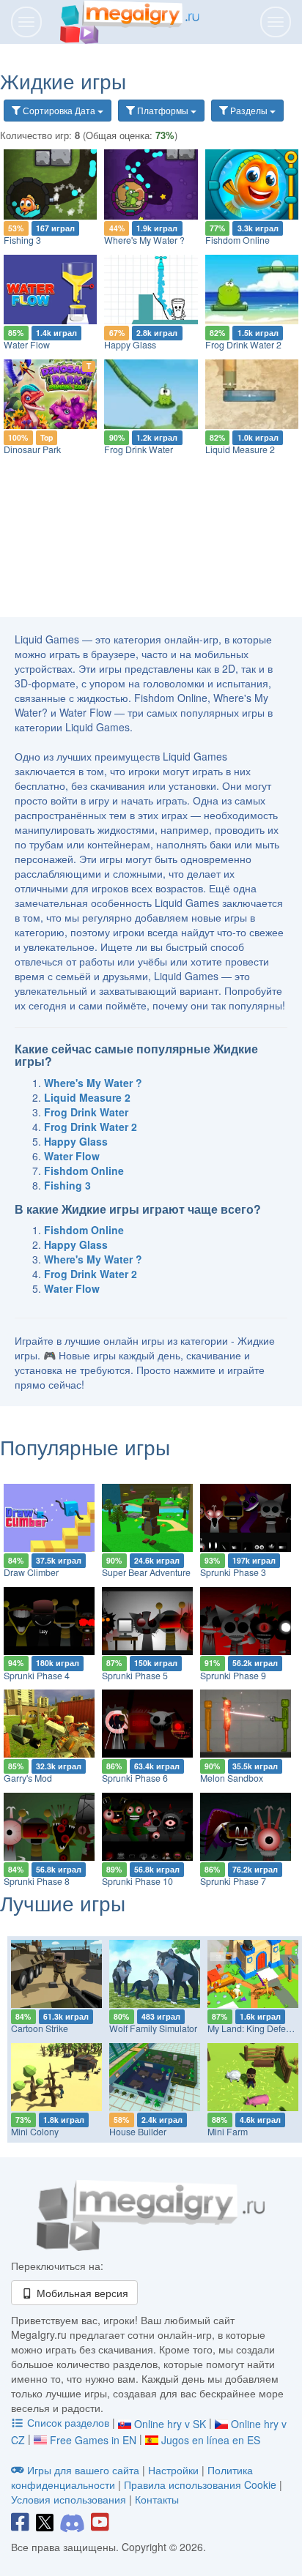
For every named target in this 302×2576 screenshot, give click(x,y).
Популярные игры (85, 1446)
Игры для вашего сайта (83, 2470)
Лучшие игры (63, 1903)
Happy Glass (130, 345)
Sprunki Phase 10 (137, 1881)
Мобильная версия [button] (81, 2293)
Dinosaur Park (32, 449)
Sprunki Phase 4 (37, 1676)
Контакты (157, 2499)
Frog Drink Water (139, 449)
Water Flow (27, 345)
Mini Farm (228, 2132)
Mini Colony (35, 2132)
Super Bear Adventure (146, 1572)
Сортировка (58, 110)
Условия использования (69, 2499)
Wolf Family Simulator (153, 2028)
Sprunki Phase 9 (233, 1676)
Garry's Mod (28, 1778)
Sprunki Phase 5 (135, 1676)
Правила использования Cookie (200, 2484)
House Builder (138, 2132)
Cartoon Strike (40, 2028)
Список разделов (68, 2422)
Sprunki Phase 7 (233, 1881)
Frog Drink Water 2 (243, 345)
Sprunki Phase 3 (233, 1572)
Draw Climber (31, 1572)
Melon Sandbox (232, 1778)
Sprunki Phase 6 (135, 1778)
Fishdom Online (237, 240)
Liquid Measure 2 (240, 449)
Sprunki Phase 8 (37, 1881)
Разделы (249, 110)
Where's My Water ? (144, 240)
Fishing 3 (22, 240)
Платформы (163, 110)
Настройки (175, 2470)
